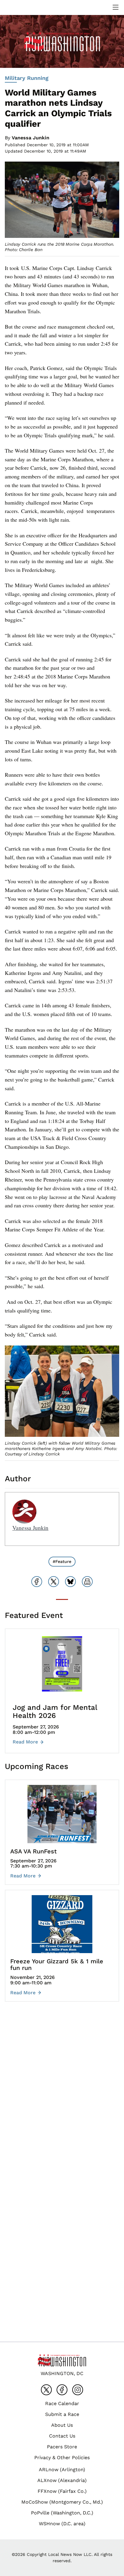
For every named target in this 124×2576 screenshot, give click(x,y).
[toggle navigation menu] (116, 7)
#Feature (62, 1561)
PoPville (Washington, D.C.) (62, 2513)
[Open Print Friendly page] (87, 1582)
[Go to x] (46, 2390)
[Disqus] (62, 2096)
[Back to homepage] (19, 7)
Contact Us (62, 2436)
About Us (62, 2425)
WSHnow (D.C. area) (62, 2524)
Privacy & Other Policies (62, 2458)
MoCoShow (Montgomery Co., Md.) (62, 2502)
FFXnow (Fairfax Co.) (62, 2491)
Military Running (27, 78)
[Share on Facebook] (37, 1582)
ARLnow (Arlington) (62, 2470)
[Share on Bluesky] (70, 1582)
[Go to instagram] (78, 2390)
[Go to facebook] (62, 2390)
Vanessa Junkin (31, 138)
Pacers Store (62, 2447)
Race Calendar (62, 2403)
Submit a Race (62, 2414)
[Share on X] (54, 1582)
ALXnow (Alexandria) (62, 2480)
